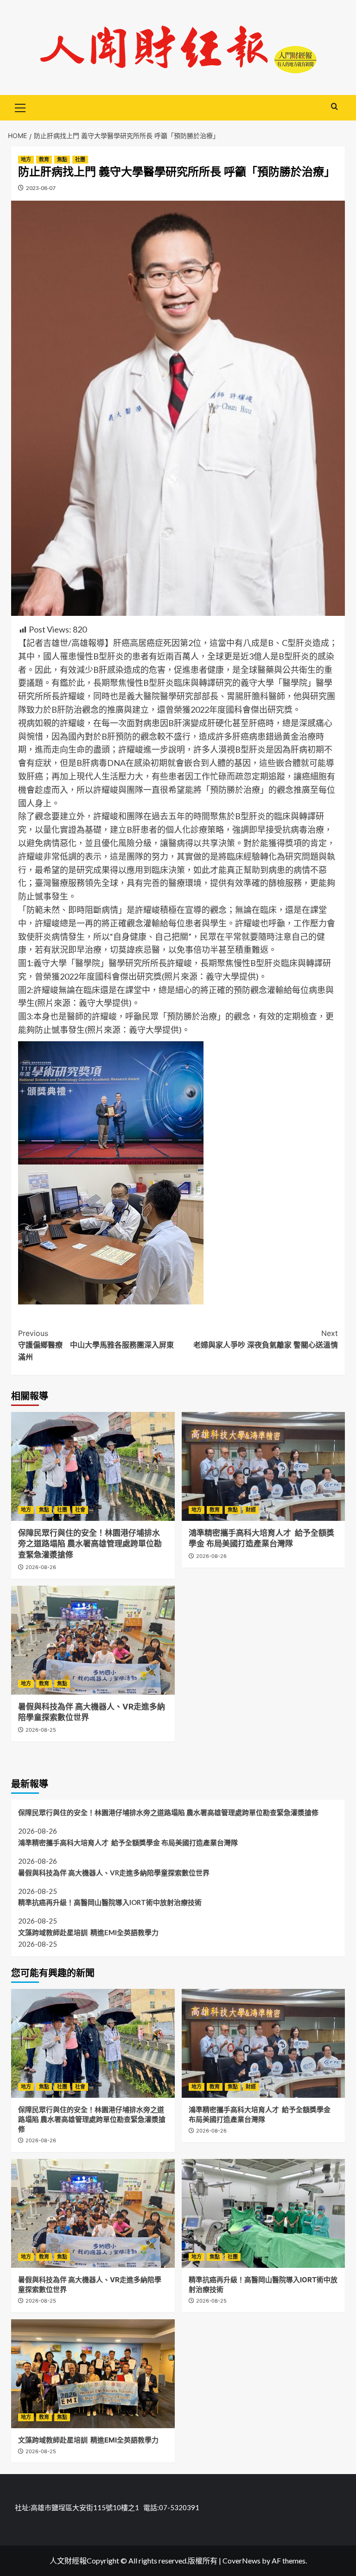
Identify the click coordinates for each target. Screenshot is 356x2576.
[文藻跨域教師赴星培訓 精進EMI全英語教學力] (93, 2374)
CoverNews (242, 2560)
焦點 (62, 159)
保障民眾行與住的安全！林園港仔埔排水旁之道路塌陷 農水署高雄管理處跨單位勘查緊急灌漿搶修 (90, 1544)
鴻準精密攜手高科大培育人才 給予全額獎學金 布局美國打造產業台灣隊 (128, 1842)
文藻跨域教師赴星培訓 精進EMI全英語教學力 (88, 1932)
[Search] (334, 107)
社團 (80, 159)
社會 (80, 1510)
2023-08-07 (41, 188)
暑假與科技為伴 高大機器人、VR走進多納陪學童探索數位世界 (114, 1873)
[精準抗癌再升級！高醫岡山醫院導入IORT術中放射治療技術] (264, 2213)
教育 (44, 159)
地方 (26, 159)
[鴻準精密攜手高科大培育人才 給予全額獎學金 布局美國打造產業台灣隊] (264, 1466)
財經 (251, 1510)
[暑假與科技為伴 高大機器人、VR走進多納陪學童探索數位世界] (93, 1640)
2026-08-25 (41, 1730)
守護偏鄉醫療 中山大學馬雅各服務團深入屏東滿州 (96, 1345)
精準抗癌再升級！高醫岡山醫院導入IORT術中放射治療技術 (110, 1902)
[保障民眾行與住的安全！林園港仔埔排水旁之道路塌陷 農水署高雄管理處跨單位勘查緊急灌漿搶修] (93, 1466)
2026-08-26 (41, 1567)
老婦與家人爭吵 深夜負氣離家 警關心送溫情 (266, 1339)
